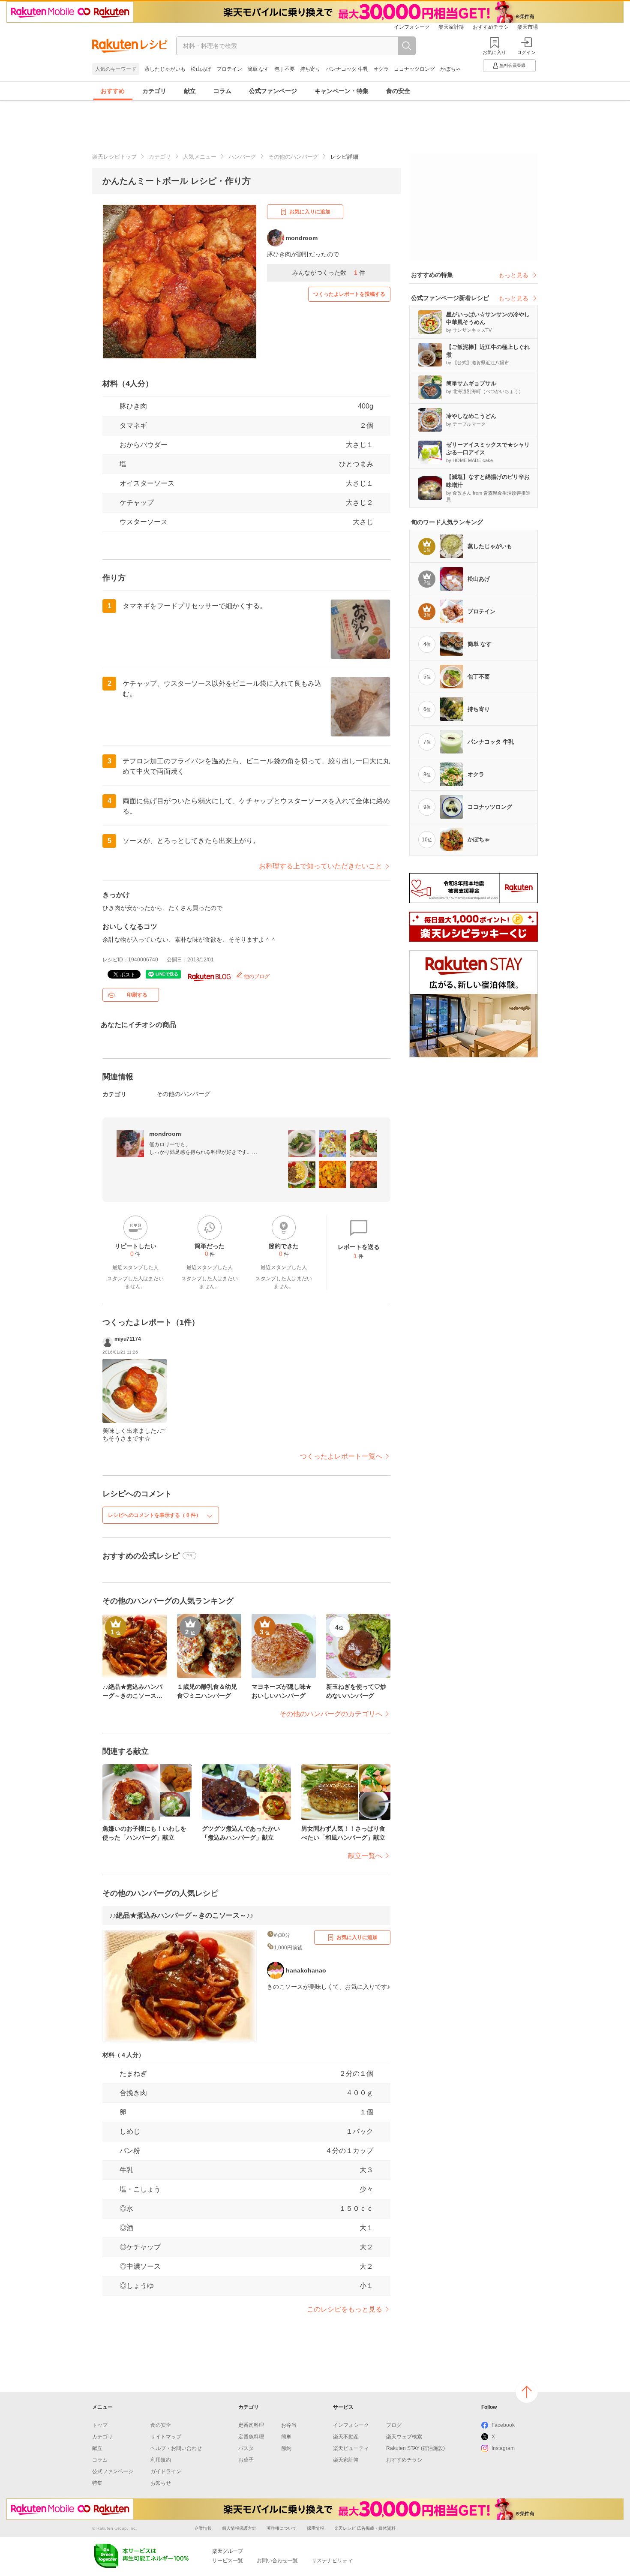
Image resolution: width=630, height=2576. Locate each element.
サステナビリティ (332, 2561)
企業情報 (203, 2528)
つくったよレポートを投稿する (349, 294)
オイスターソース (147, 483)
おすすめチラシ (491, 27)
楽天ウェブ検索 (404, 2437)
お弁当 (289, 2425)
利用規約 (161, 2460)
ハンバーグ (242, 157)
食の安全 (398, 91)
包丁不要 (285, 69)
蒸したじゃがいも (165, 69)
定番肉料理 (251, 2425)
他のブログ (256, 976)
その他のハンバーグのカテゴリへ (331, 1714)
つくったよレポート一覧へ (341, 1456)
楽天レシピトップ (114, 157)
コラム (222, 91)
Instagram (503, 2448)
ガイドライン (166, 2471)
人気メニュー (200, 157)
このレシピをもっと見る (345, 2309)
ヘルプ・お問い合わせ (176, 2448)
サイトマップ (166, 2437)
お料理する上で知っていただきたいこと (321, 866)
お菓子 (246, 2460)
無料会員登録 (513, 65)
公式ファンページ (273, 91)
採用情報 (315, 2528)
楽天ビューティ (351, 2448)
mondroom (165, 1134)
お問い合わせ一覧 (277, 2561)
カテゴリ (154, 91)
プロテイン (229, 69)
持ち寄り (310, 69)
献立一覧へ (365, 1856)
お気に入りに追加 (310, 212)
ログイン (526, 52)
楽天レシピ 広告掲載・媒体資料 (365, 2528)
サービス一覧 (228, 2561)
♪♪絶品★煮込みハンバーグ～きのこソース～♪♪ (181, 1915)
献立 (190, 91)
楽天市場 (528, 27)
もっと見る (513, 275)
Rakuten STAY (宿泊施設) (415, 2448)
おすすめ (113, 91)
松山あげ (201, 69)
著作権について (282, 2528)
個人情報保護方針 (239, 2528)
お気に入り (494, 52)
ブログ (394, 2425)
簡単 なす (258, 69)
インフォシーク (412, 27)
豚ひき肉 (133, 406)
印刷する (137, 995)
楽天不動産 (346, 2437)
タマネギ (133, 425)
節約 (286, 2448)
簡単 (286, 2437)
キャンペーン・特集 (342, 91)
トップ (100, 2425)
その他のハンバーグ (293, 157)
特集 (97, 2483)
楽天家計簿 (451, 27)
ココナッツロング (414, 69)
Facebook (503, 2425)
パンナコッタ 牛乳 (347, 69)
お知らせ (161, 2483)
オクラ (381, 69)
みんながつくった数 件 (329, 273)
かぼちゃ (450, 69)
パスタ (246, 2448)
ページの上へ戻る (527, 2392)
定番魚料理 (251, 2437)
